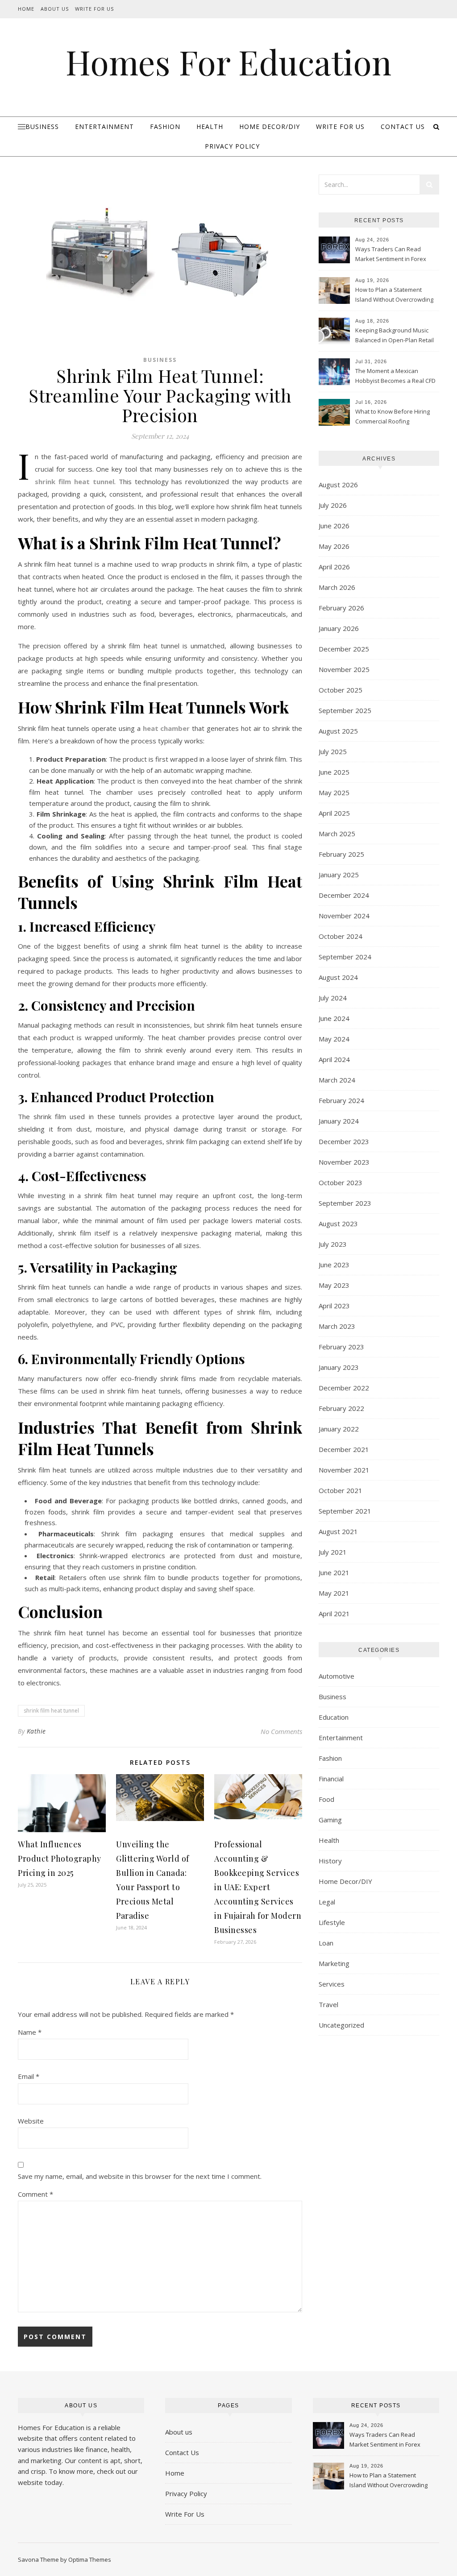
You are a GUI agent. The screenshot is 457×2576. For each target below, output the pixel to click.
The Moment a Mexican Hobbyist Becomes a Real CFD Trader (395, 377)
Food (326, 1799)
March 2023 (337, 1326)
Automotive (337, 1676)
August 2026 (338, 485)
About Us (55, 9)
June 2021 (334, 1572)
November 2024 (344, 916)
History (330, 1861)
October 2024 (341, 936)
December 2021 (344, 1449)
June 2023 (334, 1265)
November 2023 (344, 1162)
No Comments (281, 1731)
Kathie (36, 1731)
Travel (328, 2004)
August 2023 (338, 1224)
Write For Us (94, 9)
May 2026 (334, 546)
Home (26, 9)
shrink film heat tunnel (51, 1711)
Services (332, 1984)
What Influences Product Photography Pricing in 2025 (60, 1858)
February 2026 (341, 608)
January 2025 (339, 875)
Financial (331, 1779)
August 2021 (338, 1531)
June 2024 (334, 1018)
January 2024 (339, 1121)
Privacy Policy (232, 146)
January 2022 (339, 1429)
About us (179, 2432)
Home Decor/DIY (270, 127)
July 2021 (333, 1552)
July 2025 (333, 751)
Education (334, 1717)
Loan (326, 1943)
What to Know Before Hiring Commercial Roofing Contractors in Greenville (393, 417)
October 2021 (341, 1490)
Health (210, 127)
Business (42, 127)
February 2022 (341, 1408)
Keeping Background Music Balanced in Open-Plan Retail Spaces (395, 336)
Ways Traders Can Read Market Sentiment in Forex (391, 254)
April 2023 (334, 1306)
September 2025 (345, 710)
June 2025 (334, 772)
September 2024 (345, 957)
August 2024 (338, 977)
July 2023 (333, 1244)
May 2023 (334, 1285)
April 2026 (334, 567)
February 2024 (341, 1100)
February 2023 (341, 1347)
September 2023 (345, 1203)
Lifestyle (332, 1922)
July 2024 (333, 998)
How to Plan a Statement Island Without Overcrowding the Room (394, 295)
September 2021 (345, 1511)
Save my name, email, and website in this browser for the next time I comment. (140, 2176)
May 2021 (334, 1593)
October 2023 (341, 1182)
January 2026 (339, 628)
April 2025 (334, 813)
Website (31, 2121)
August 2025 (338, 731)
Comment (35, 2194)
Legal (327, 1902)
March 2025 (337, 834)
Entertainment (104, 127)
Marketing (334, 1963)
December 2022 (344, 1388)
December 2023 (344, 1141)
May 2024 (334, 1039)
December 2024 (344, 895)
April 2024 (334, 1059)
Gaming (330, 1820)
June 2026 (334, 526)
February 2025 (341, 854)
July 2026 (333, 505)
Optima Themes (90, 2559)
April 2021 (334, 1614)
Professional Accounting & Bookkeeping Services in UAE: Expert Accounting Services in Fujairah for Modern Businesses (258, 1887)
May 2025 (334, 792)
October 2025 (341, 690)
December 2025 (344, 649)
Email (29, 2076)
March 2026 (337, 587)
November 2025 (344, 669)
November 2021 (344, 1470)
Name (30, 2032)
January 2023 (339, 1367)
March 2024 (337, 1080)
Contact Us (403, 127)
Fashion (165, 127)
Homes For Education (228, 62)
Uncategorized (341, 2025)
